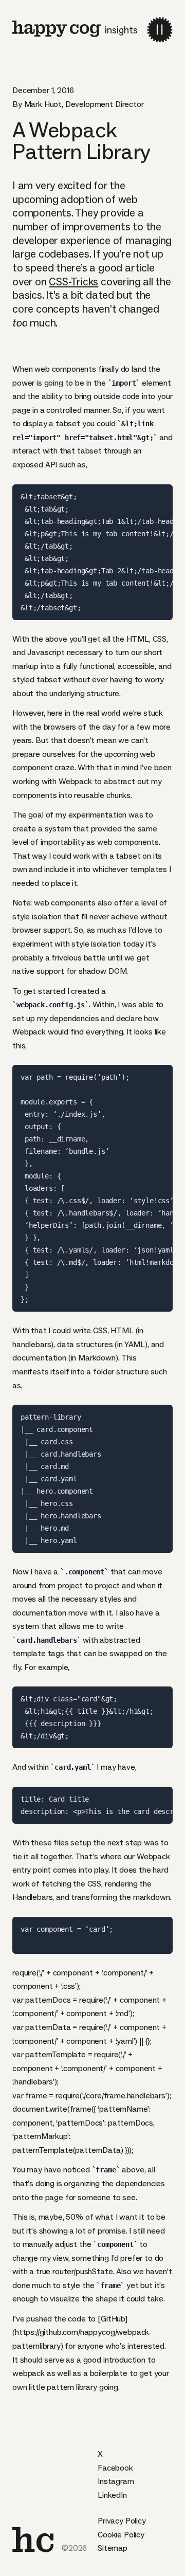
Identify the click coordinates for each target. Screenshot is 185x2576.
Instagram (116, 2481)
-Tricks (73, 282)
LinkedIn (112, 2495)
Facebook (115, 2468)
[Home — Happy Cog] (57, 29)
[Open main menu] (160, 30)
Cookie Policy (121, 2535)
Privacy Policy (122, 2521)
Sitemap (113, 2548)
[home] (33, 2540)
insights (121, 30)
